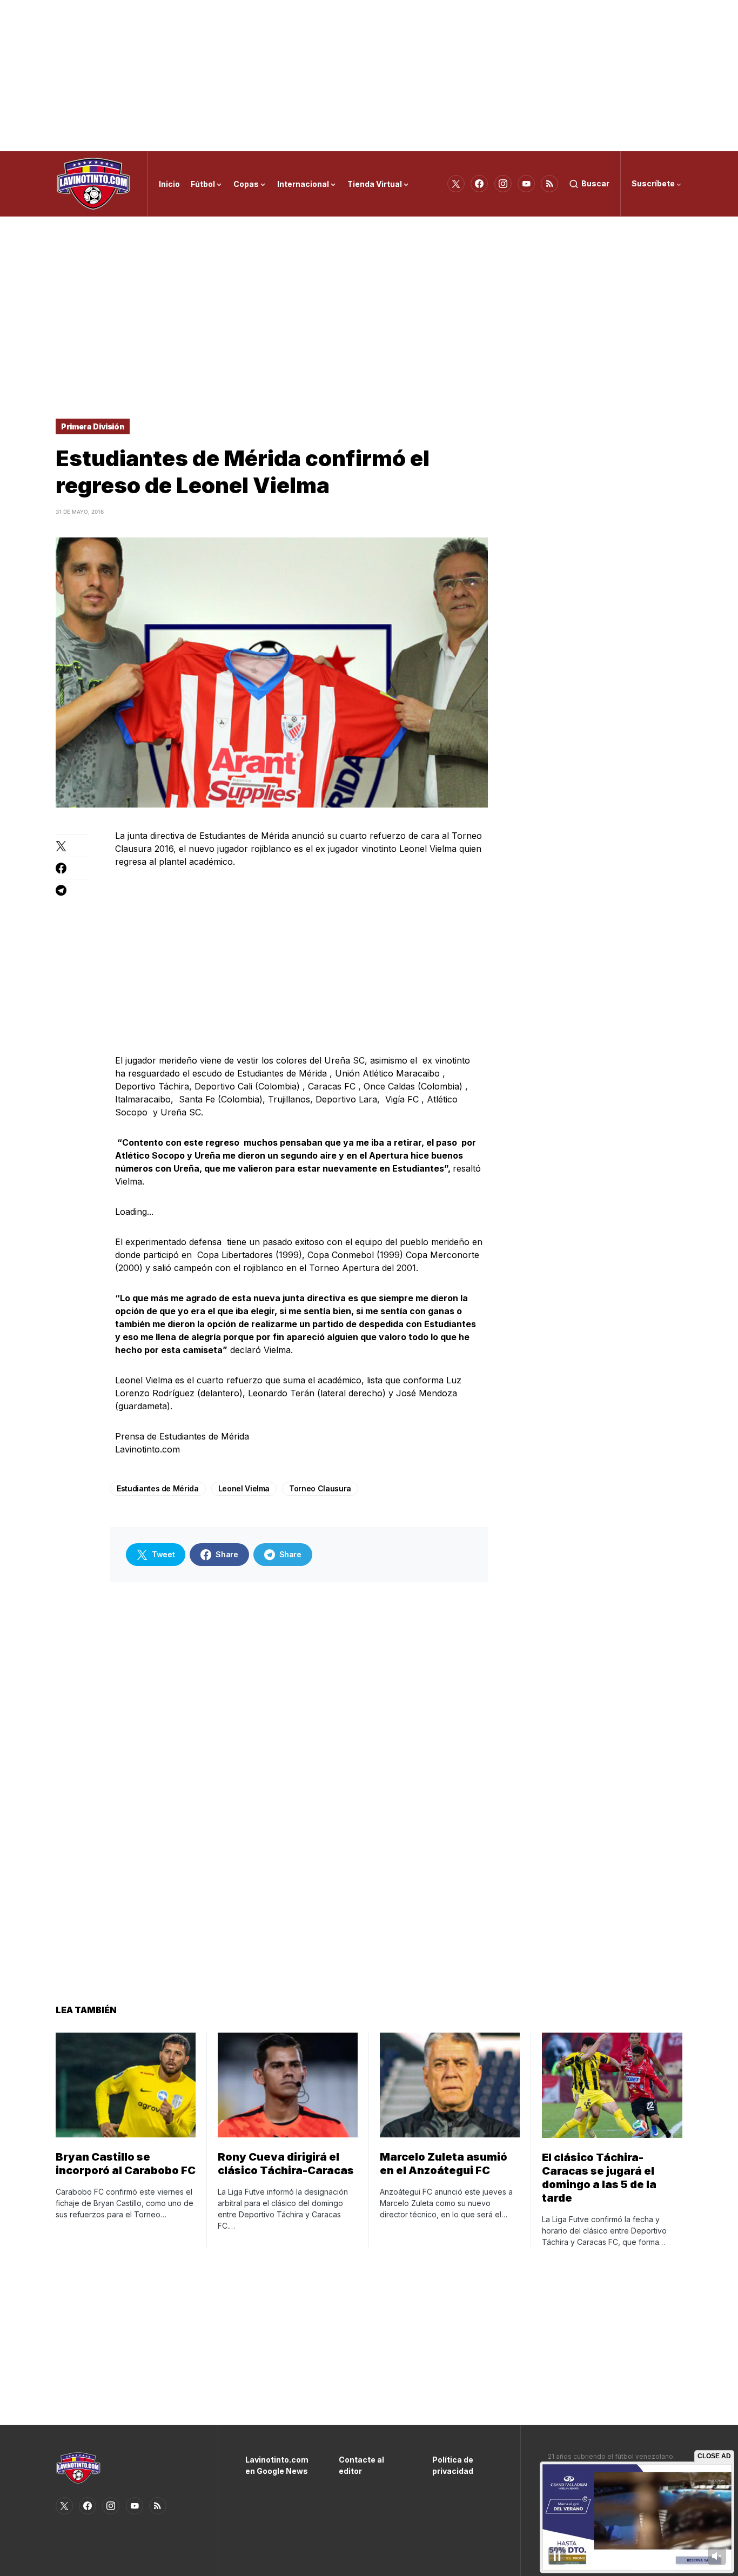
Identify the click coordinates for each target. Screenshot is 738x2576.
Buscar (595, 183)
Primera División (93, 426)
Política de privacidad (453, 2465)
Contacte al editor (361, 2465)
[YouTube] (526, 184)
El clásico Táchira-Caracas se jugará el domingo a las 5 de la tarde (599, 2178)
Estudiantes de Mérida (158, 1488)
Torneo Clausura (320, 1488)
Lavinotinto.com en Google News (276, 2465)
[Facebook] (479, 184)
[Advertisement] (369, 76)
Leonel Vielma (244, 1488)
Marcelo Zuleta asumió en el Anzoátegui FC (444, 2164)
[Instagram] (503, 184)
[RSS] (549, 184)
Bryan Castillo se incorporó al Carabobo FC (126, 2164)
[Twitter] (456, 184)
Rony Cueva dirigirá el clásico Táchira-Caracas (286, 2164)
